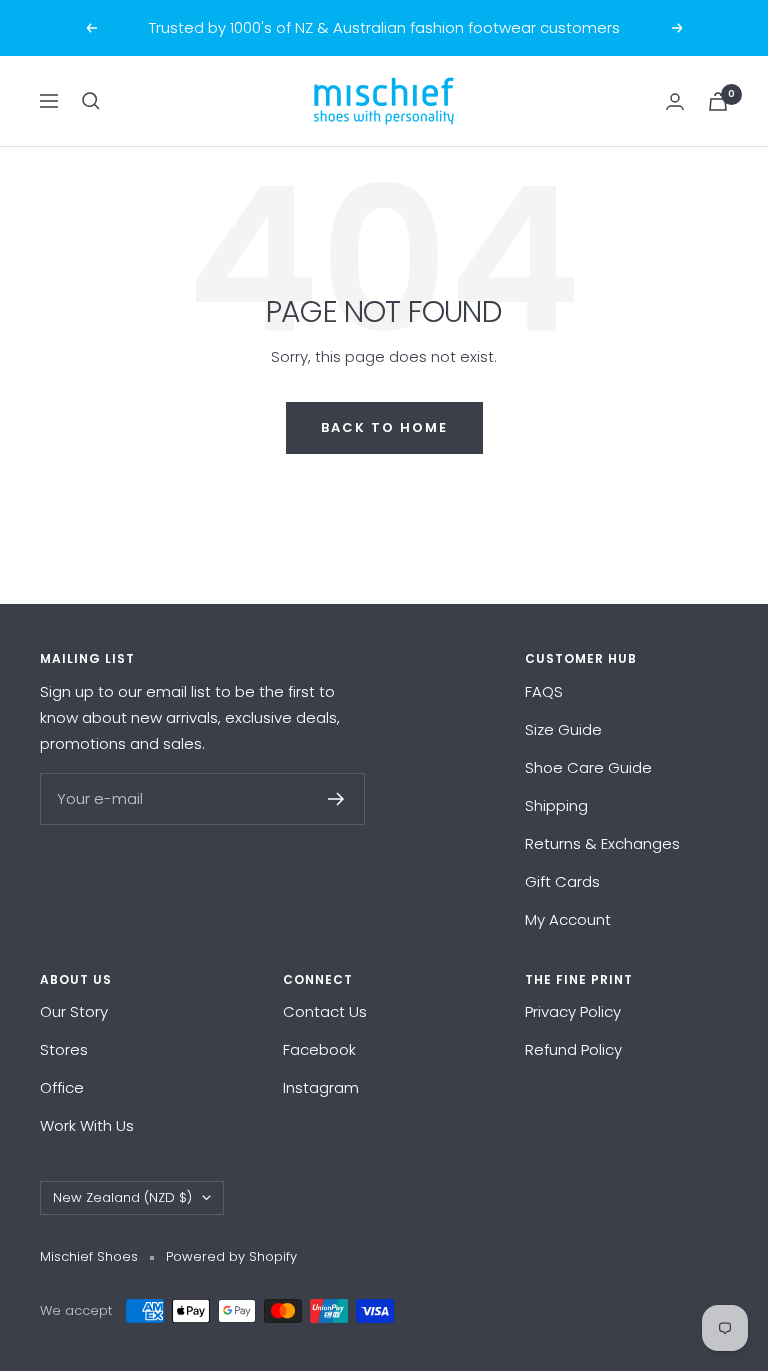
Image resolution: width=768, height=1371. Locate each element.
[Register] (336, 799)
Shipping (556, 805)
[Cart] (718, 101)
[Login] (675, 101)
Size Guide (563, 729)
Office (62, 1087)
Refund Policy (573, 1049)
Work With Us (87, 1125)
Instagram (321, 1087)
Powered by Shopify (231, 1256)
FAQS (544, 691)
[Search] (91, 101)
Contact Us (325, 1011)
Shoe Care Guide (588, 767)
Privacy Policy (573, 1011)
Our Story (74, 1011)
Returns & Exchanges (602, 843)
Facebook (319, 1049)
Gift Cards (562, 881)
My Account (568, 919)
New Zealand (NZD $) (122, 1197)
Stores (64, 1049)
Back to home (384, 427)
